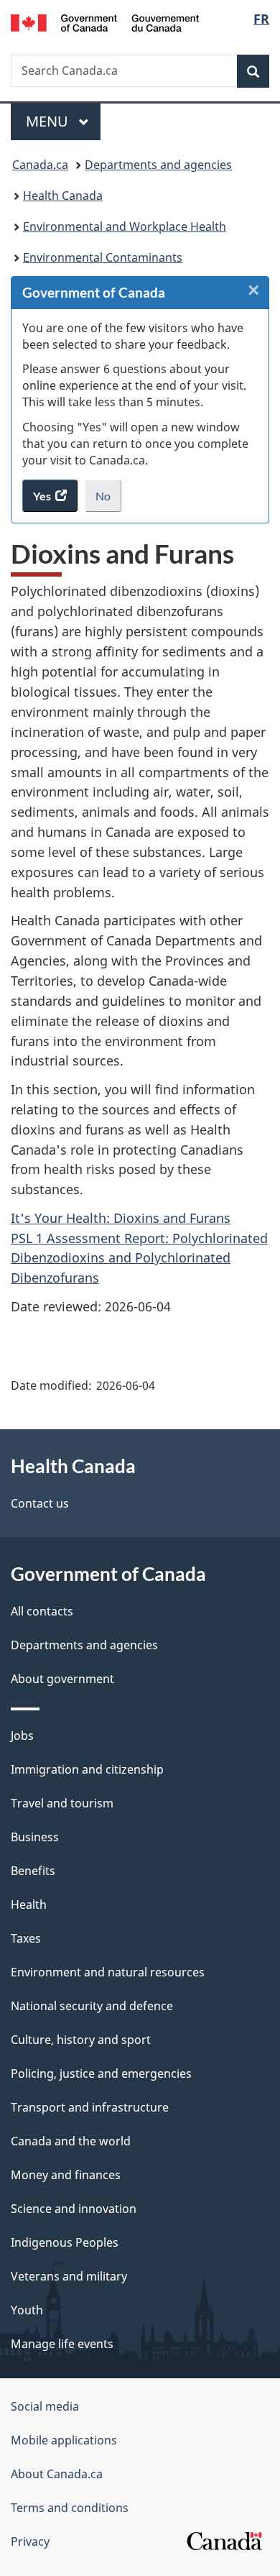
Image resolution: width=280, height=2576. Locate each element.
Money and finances (66, 2175)
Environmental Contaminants (103, 257)
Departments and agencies (158, 165)
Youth (27, 2310)
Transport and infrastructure (90, 2107)
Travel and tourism (62, 1803)
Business (35, 1837)
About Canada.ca (57, 2474)
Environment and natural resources (108, 1972)
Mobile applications (64, 2440)
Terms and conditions (70, 2508)
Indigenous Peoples (65, 2242)
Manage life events (62, 2344)
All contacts (42, 1611)
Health (29, 1905)
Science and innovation (74, 2209)
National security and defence (92, 2006)
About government (62, 1679)
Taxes (26, 1938)
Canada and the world (71, 2141)
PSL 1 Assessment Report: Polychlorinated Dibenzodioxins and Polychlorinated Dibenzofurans (139, 1258)
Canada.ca (40, 165)
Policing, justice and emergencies (101, 2073)
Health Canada (63, 196)
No (108, 500)
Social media (45, 2406)
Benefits (33, 1871)
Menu (49, 121)
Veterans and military (69, 2276)
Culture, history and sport (81, 2040)
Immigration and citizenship (87, 1769)
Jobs (22, 1736)
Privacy (30, 2541)
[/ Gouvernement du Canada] (105, 22)
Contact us (40, 1503)
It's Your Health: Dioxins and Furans (121, 1218)
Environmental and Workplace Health (125, 226)
